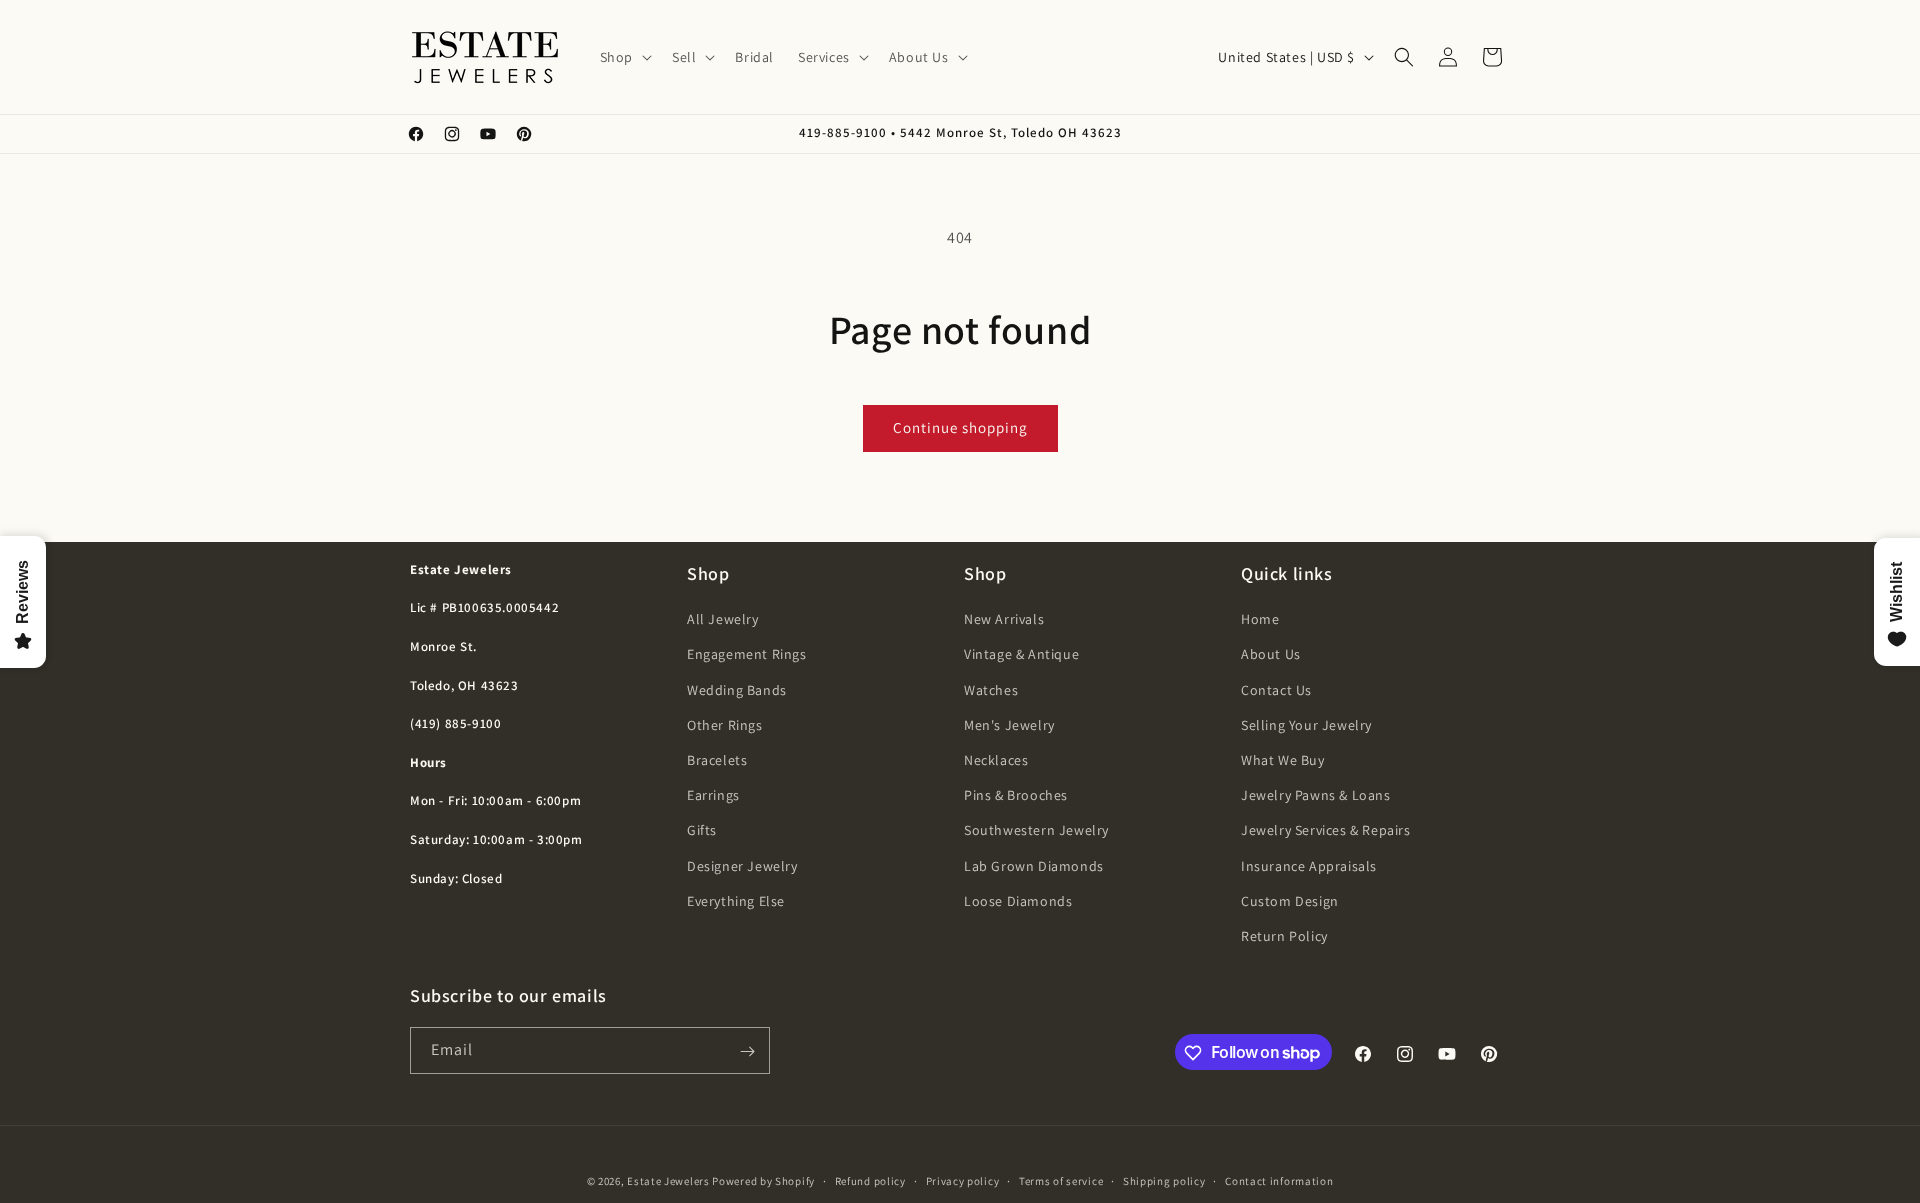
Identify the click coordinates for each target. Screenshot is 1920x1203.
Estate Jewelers (668, 1181)
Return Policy (1284, 936)
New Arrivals (1004, 619)
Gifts (702, 830)
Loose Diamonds (1018, 901)
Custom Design (1290, 901)
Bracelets (717, 760)
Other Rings (725, 725)
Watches (991, 690)
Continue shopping (960, 427)
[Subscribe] (747, 1051)
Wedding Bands (737, 690)
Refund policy (870, 1180)
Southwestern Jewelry (1036, 830)
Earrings (713, 795)
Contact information (1279, 1180)
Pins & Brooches (1016, 795)
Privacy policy (963, 1180)
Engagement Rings (747, 655)
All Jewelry (723, 619)
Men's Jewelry (1009, 725)
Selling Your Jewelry (1306, 725)
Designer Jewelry (742, 866)
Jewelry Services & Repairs (1326, 830)
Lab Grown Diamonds (1034, 866)
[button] (624, 57)
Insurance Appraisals (1309, 866)
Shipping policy (1164, 1180)
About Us (1271, 655)
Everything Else (736, 901)
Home (1260, 619)
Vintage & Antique (1021, 655)
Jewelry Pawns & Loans (1316, 795)
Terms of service (1061, 1180)
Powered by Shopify (763, 1181)
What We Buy (1283, 760)
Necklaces (996, 760)
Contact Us (1276, 690)
